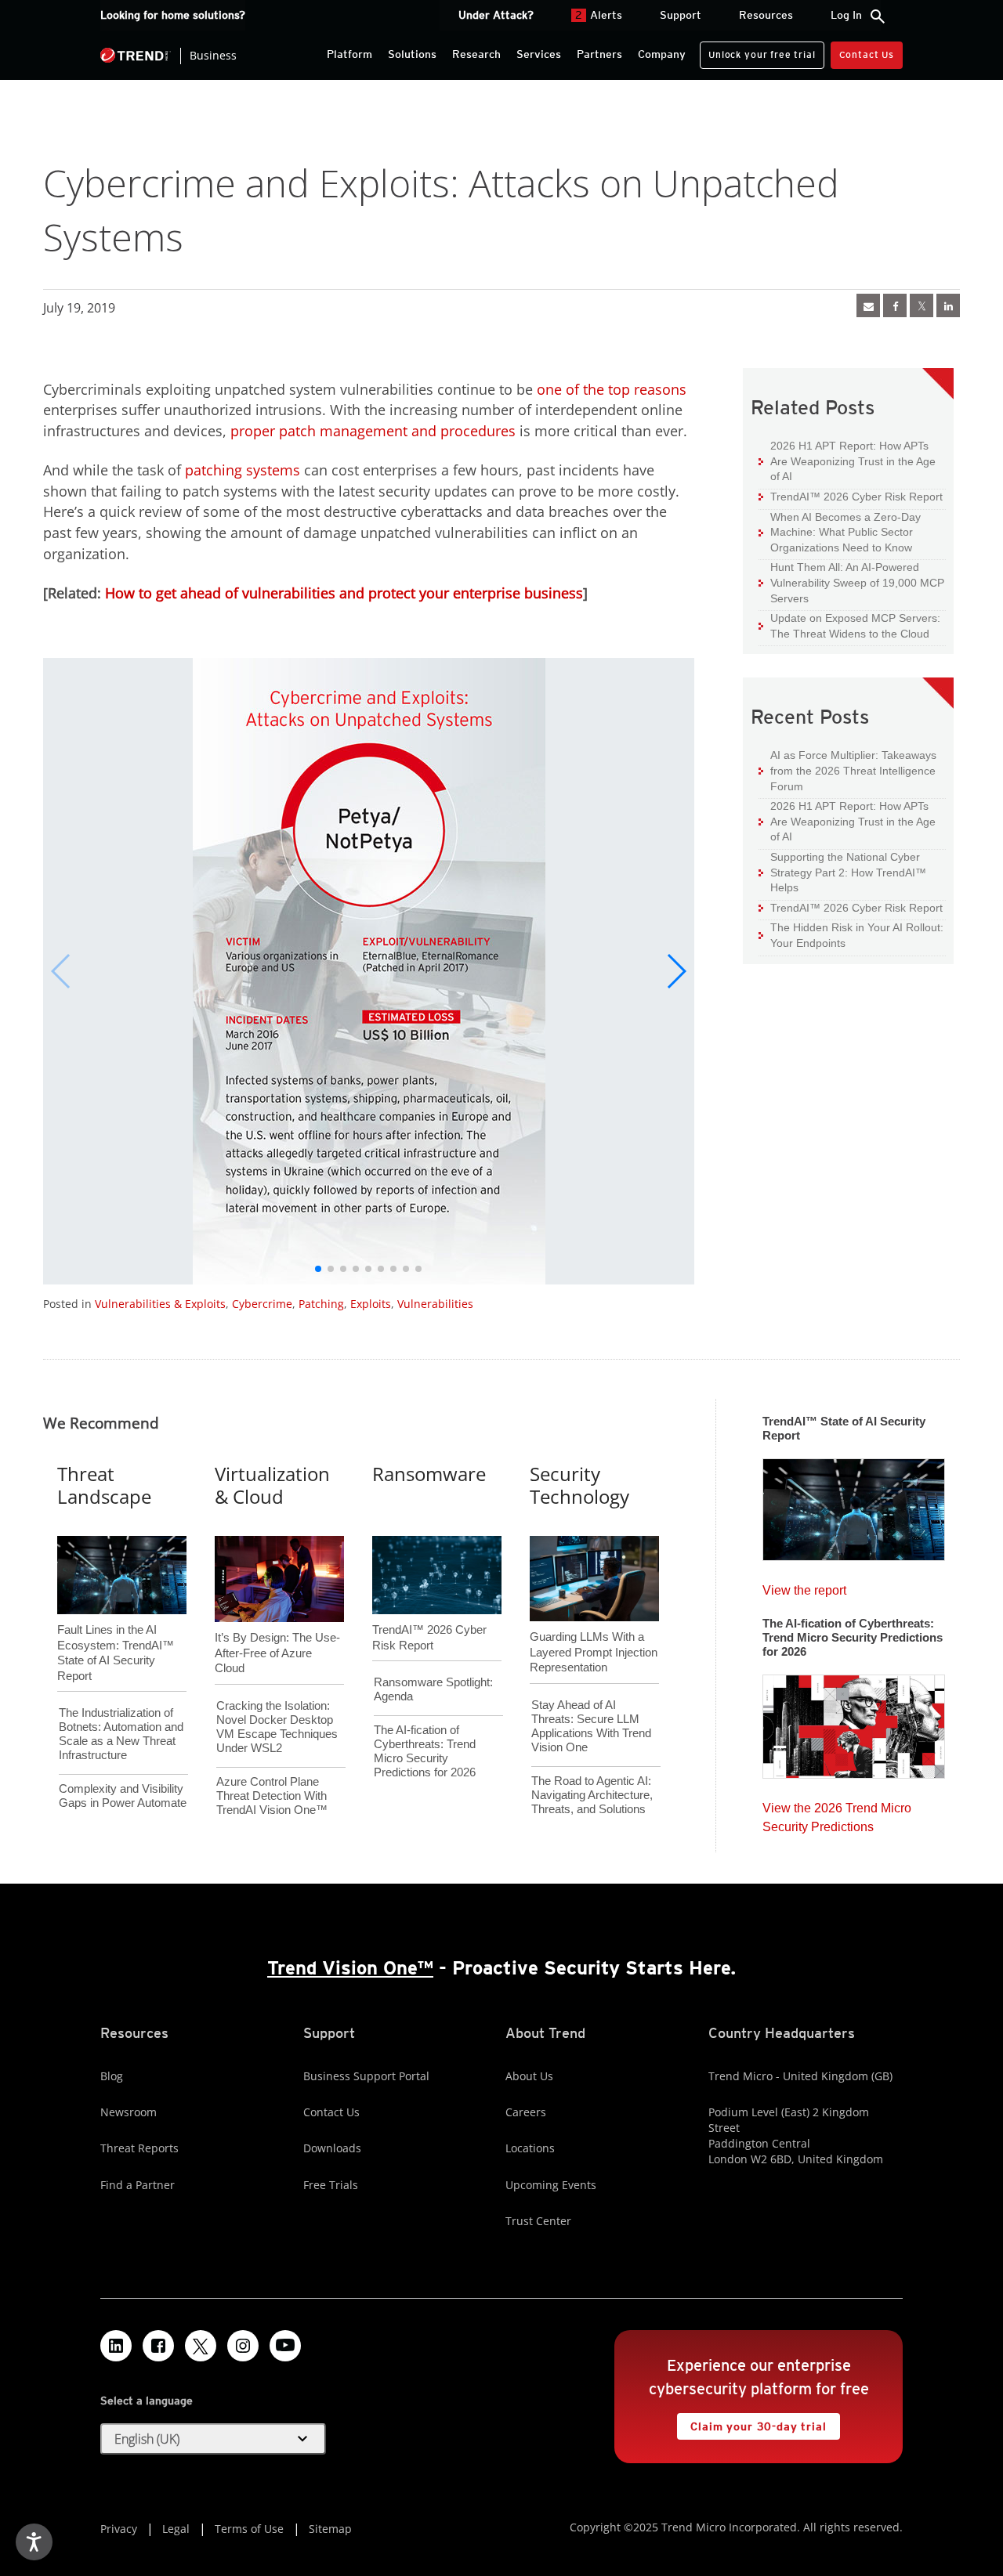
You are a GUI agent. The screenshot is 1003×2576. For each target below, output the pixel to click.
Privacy (119, 2529)
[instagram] (243, 2346)
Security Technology (579, 1485)
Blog (112, 2076)
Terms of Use (249, 2529)
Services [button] (539, 54)
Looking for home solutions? (173, 15)
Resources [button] (766, 15)
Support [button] (681, 15)
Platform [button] (349, 54)
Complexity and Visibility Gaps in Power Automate (123, 1796)
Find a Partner (138, 2185)
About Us (529, 2076)
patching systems (243, 470)
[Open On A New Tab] (369, 971)
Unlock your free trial (757, 51)
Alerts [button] (599, 15)
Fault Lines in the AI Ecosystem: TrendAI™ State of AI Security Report (116, 1627)
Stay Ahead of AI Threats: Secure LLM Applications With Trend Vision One (591, 1726)
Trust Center (538, 2221)
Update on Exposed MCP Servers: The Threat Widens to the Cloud (849, 625)
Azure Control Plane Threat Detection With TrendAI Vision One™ (272, 1796)
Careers (526, 2112)
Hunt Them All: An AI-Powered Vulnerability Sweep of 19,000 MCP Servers (851, 582)
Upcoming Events (551, 2185)
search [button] (878, 16)
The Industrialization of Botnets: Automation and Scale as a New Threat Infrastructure (121, 1734)
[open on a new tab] (201, 2346)
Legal (176, 2529)
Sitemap (330, 2529)
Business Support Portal (366, 2076)
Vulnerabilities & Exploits (160, 1304)
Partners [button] (599, 54)
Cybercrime (262, 1304)
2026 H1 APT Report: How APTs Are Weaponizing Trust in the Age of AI (847, 461)
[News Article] (868, 305)
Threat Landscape (104, 1485)
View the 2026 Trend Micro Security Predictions (837, 1814)
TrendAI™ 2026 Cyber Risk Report (856, 497)
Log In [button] (846, 15)
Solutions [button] (412, 54)
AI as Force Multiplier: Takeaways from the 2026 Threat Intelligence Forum (847, 770)
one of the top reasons (612, 389)
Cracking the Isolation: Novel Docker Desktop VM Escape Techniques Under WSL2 (277, 1727)
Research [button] (476, 54)
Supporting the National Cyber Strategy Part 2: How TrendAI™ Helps (842, 872)
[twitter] (922, 305)
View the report (804, 1586)
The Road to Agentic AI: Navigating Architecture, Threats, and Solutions (592, 1795)
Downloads (332, 2148)
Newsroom (129, 2112)
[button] (676, 971)
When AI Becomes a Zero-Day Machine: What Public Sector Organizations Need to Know (840, 532)
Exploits (371, 1304)
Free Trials (331, 2185)
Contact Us (867, 54)
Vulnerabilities (435, 1304)
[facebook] (895, 305)
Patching (321, 1304)
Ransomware (429, 1474)
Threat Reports (139, 2148)
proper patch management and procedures (373, 431)
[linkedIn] (948, 305)
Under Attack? (496, 15)
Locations (530, 2148)
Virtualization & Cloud (272, 1485)
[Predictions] (854, 1722)
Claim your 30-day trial (751, 2423)
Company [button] (662, 54)
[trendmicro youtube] (285, 2346)
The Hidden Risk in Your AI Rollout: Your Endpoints (851, 935)
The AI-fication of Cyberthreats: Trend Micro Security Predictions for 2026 (425, 1751)
